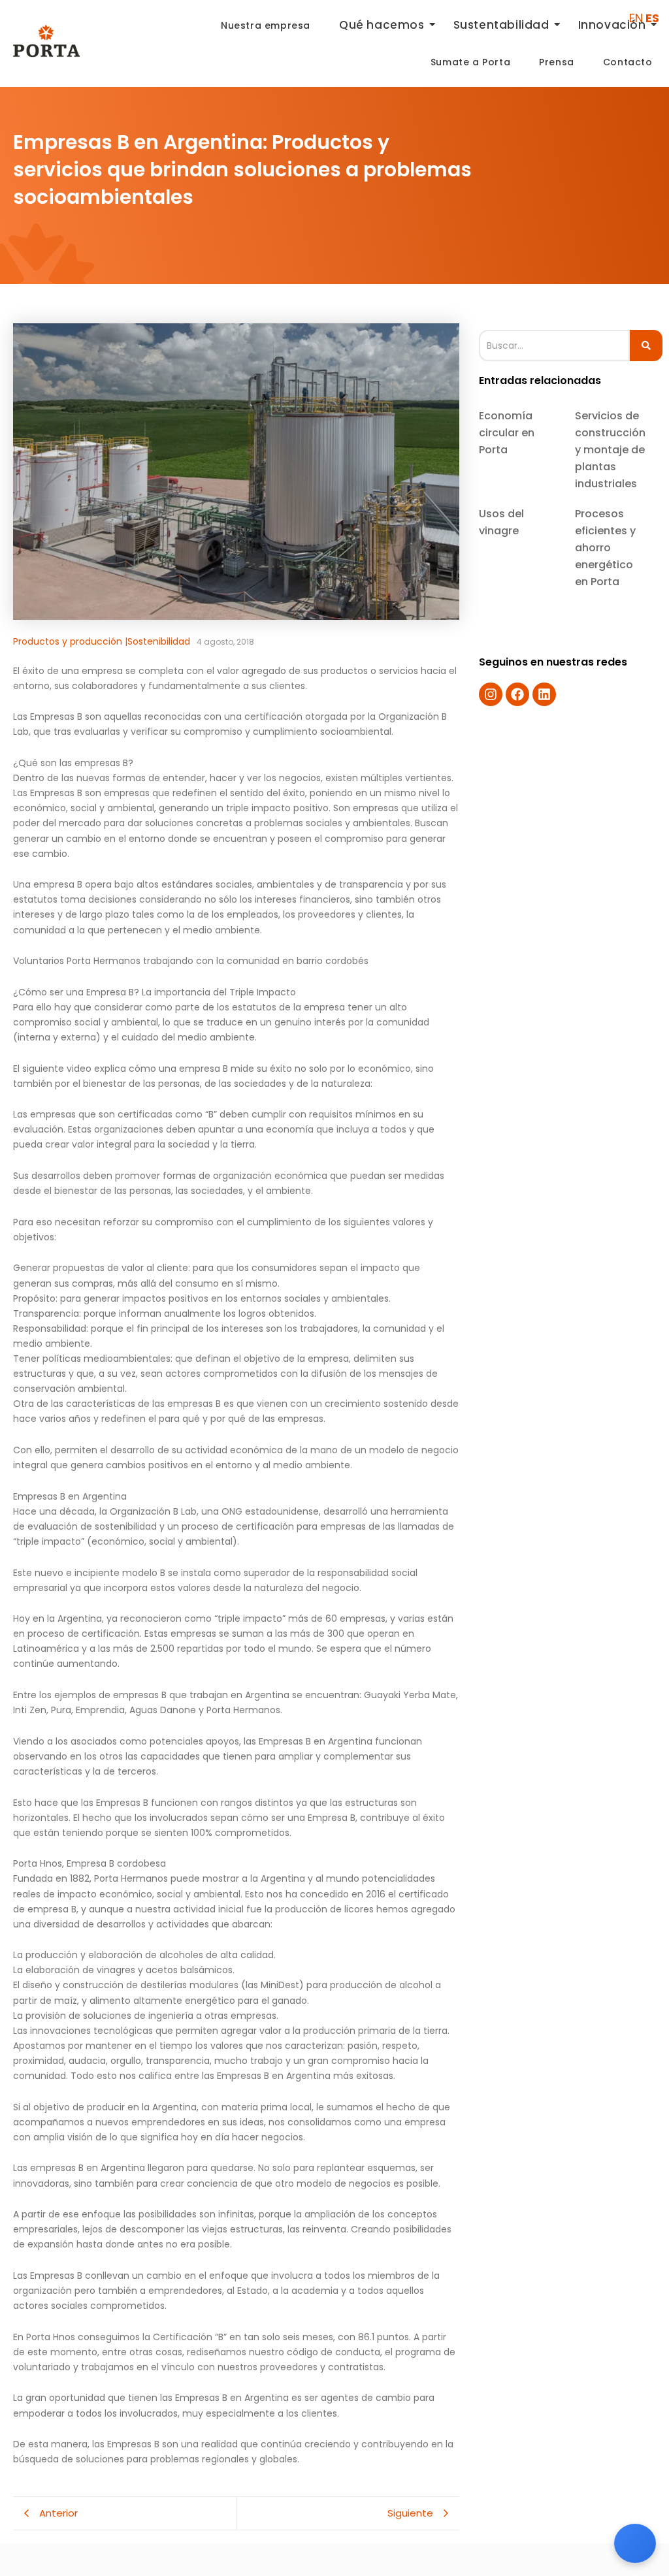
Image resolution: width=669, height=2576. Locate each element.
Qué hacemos (382, 25)
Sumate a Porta (470, 62)
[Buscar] (646, 346)
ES (652, 18)
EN (636, 18)
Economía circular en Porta (507, 433)
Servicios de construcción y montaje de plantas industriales (610, 450)
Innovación (612, 25)
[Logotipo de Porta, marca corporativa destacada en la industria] (46, 41)
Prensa (557, 62)
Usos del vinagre (501, 522)
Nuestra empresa (266, 25)
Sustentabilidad (501, 25)
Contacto (628, 62)
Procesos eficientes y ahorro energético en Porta (605, 548)
